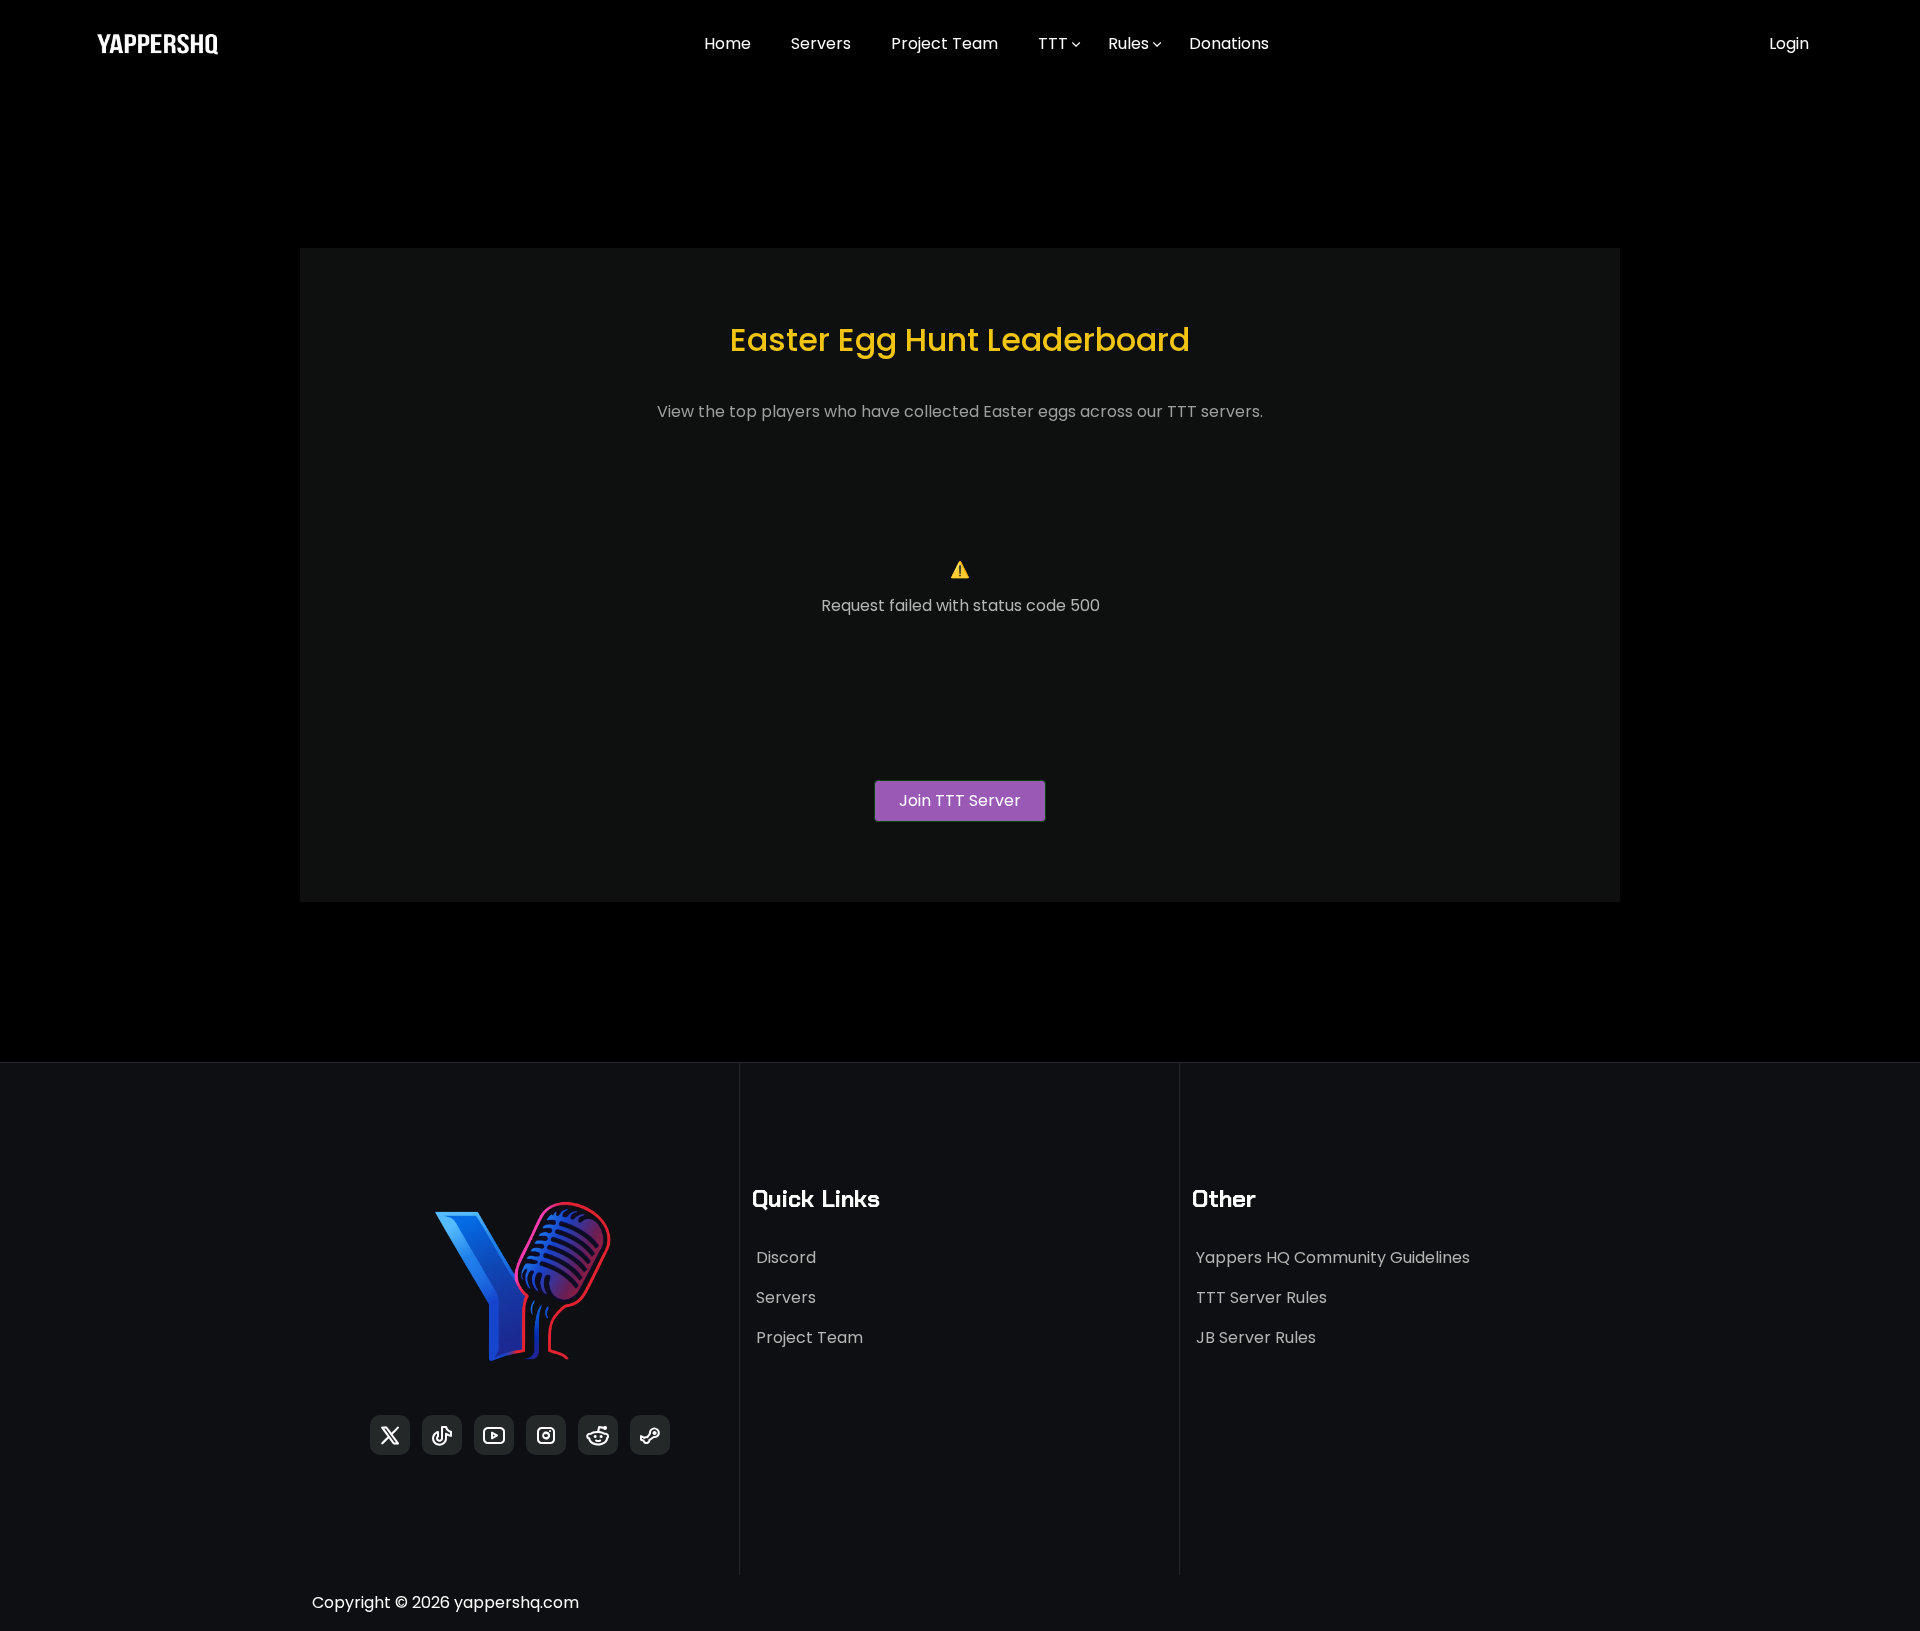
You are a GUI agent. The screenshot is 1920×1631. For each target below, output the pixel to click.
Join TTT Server (960, 800)
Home (727, 43)
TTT (1053, 43)
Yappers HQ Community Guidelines (1333, 1257)
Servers (821, 43)
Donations (1229, 43)
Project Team (944, 43)
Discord (786, 1257)
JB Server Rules (1256, 1337)
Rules (1128, 43)
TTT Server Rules (1261, 1297)
